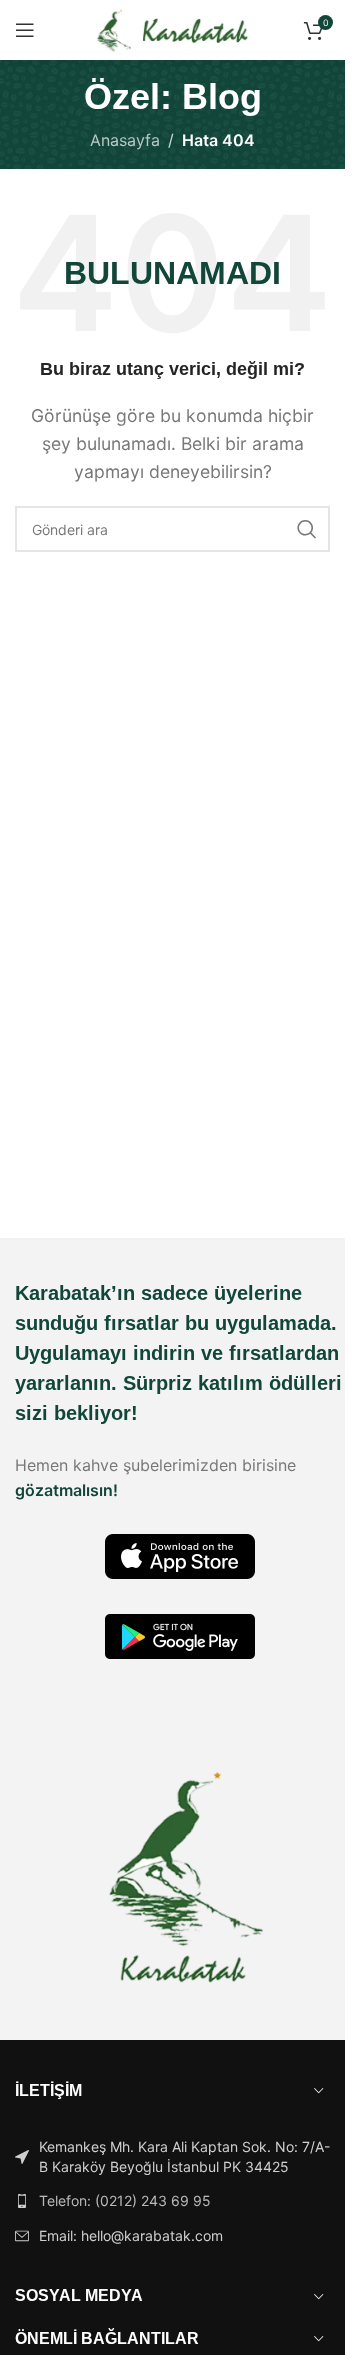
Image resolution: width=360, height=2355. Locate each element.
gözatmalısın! (66, 1490)
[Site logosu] (172, 28)
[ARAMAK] (307, 529)
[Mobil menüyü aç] (25, 30)
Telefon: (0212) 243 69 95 (125, 2200)
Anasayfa (125, 140)
